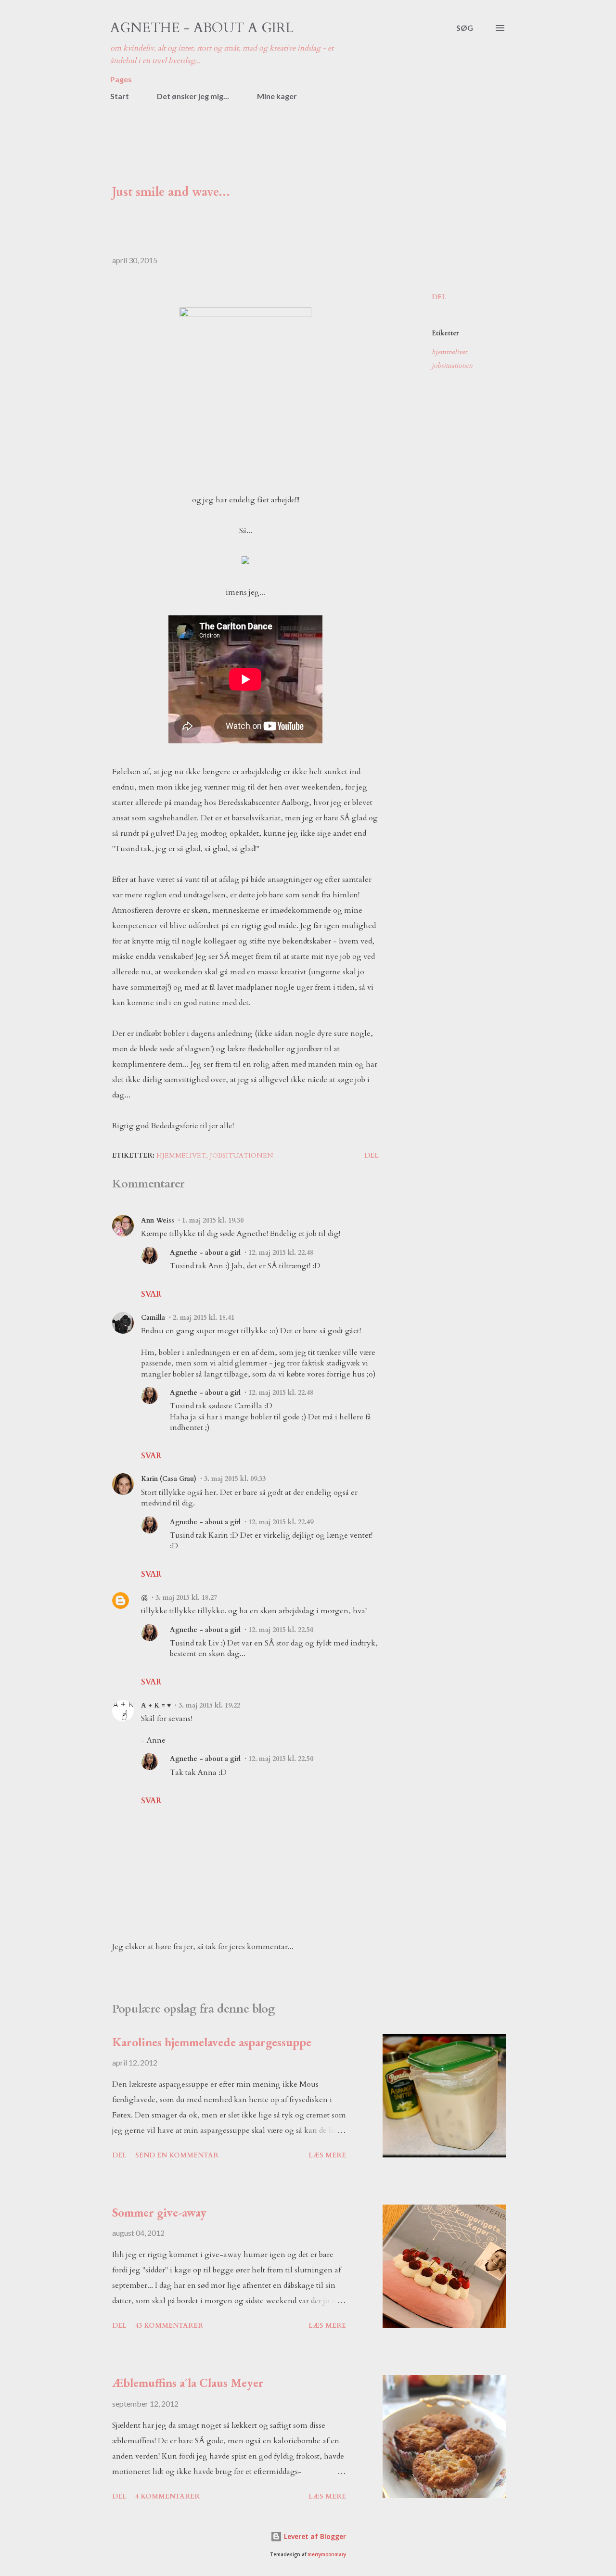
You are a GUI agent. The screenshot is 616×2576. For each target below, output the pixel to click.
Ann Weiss (158, 1220)
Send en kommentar (177, 2155)
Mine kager (277, 96)
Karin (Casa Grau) (169, 1479)
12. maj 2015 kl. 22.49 (281, 1522)
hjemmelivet (449, 352)
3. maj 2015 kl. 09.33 (235, 1479)
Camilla (153, 1318)
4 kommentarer (167, 2496)
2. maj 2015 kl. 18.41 (204, 1318)
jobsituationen (452, 365)
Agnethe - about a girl (202, 28)
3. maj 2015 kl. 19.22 (209, 1705)
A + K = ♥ (156, 1705)
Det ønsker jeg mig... (193, 96)
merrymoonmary (327, 2555)
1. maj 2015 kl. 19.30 (213, 1220)
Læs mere (327, 2155)
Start (120, 96)
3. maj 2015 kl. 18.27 (186, 1598)
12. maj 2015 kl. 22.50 (281, 1630)
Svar (151, 1294)
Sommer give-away (159, 2212)
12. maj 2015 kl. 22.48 (281, 1253)
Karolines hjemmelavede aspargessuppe (212, 2042)
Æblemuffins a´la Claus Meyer (188, 2383)
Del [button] (439, 297)
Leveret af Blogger (314, 2536)
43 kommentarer (169, 2326)
